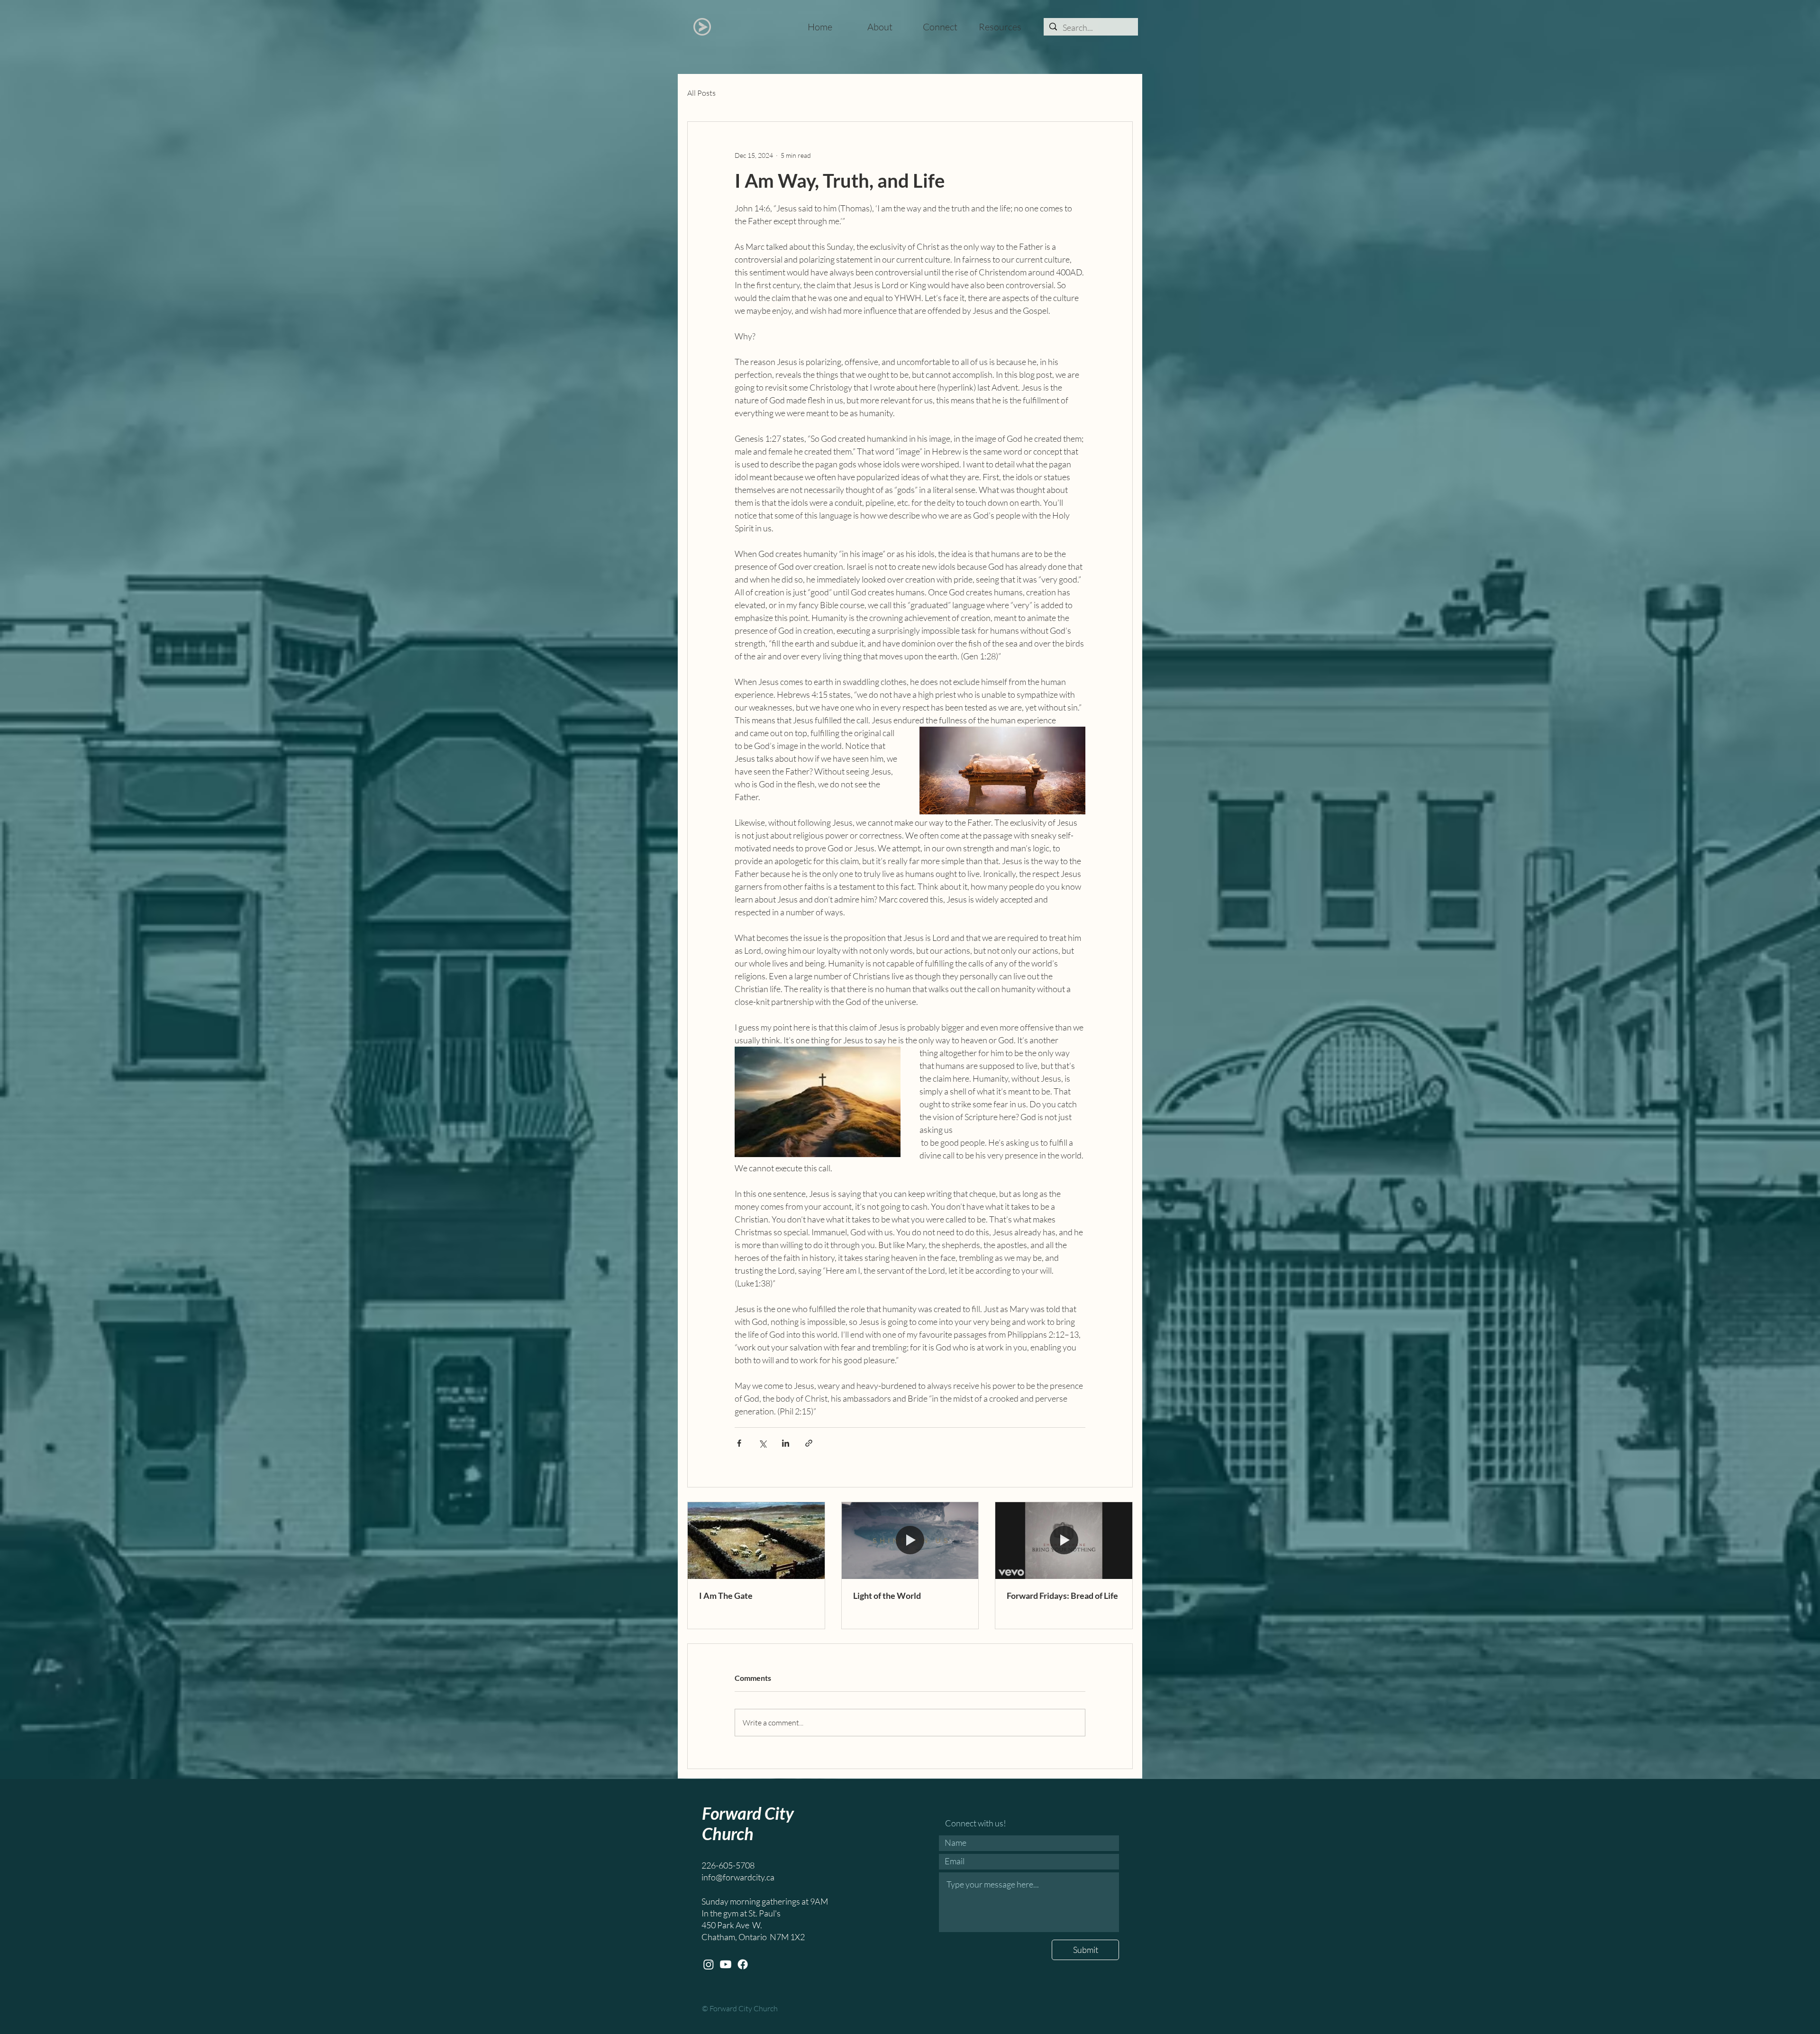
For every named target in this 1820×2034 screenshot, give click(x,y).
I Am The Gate (726, 1596)
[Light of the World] (910, 1541)
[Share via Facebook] (739, 1443)
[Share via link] (809, 1443)
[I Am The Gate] (756, 1541)
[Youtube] (726, 1964)
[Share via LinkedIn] (786, 1443)
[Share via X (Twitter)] (762, 1443)
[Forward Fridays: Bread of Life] (1064, 1541)
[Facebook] (743, 1964)
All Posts (701, 93)
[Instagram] (709, 1964)
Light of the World (887, 1596)
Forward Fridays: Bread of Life (1062, 1596)
